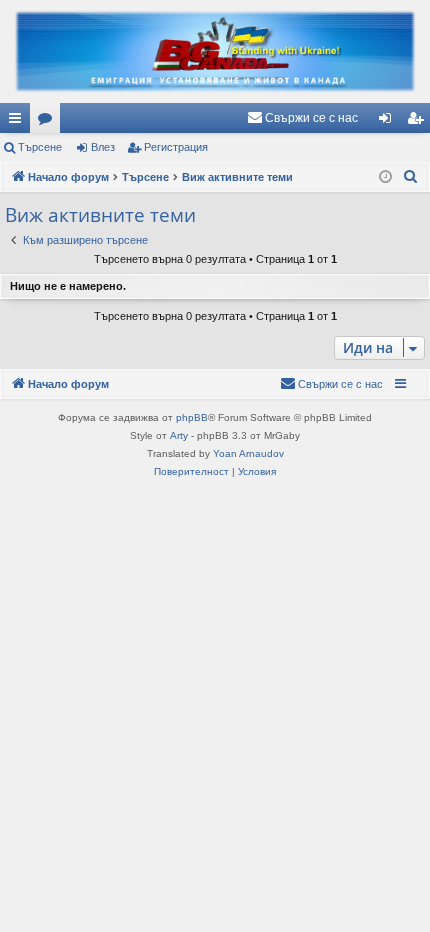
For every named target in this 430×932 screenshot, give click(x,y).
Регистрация (176, 147)
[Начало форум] (215, 51)
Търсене (40, 147)
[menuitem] (302, 118)
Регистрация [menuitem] (419, 122)
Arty (179, 435)
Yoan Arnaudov (248, 453)
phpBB (192, 417)
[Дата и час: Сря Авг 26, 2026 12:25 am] (385, 177)
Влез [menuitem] (389, 122)
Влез (103, 147)
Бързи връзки (19, 122)
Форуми (49, 122)
